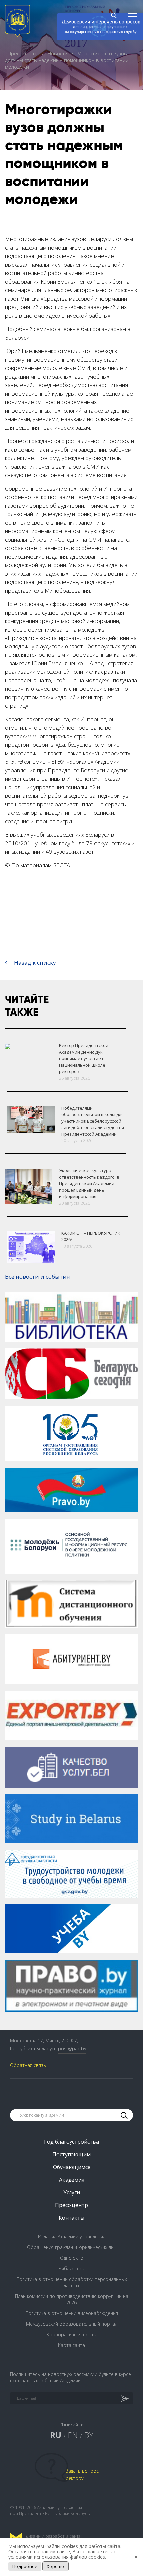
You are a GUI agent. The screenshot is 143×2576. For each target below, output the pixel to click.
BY (89, 2435)
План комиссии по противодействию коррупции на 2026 (72, 2299)
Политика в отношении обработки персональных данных (72, 2282)
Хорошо (55, 2566)
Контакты (71, 2218)
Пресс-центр (23, 53)
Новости (58, 53)
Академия (72, 2180)
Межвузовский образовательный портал (72, 2324)
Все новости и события (37, 1277)
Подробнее (25, 2566)
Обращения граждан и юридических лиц (72, 2247)
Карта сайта (71, 2345)
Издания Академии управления (72, 2237)
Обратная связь (28, 2065)
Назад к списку (35, 963)
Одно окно (72, 2258)
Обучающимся (72, 2167)
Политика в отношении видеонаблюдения (72, 2313)
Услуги (72, 2192)
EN (73, 2435)
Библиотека (71, 2269)
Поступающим (71, 2154)
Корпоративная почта (71, 2335)
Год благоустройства (71, 2142)
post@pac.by (72, 2049)
